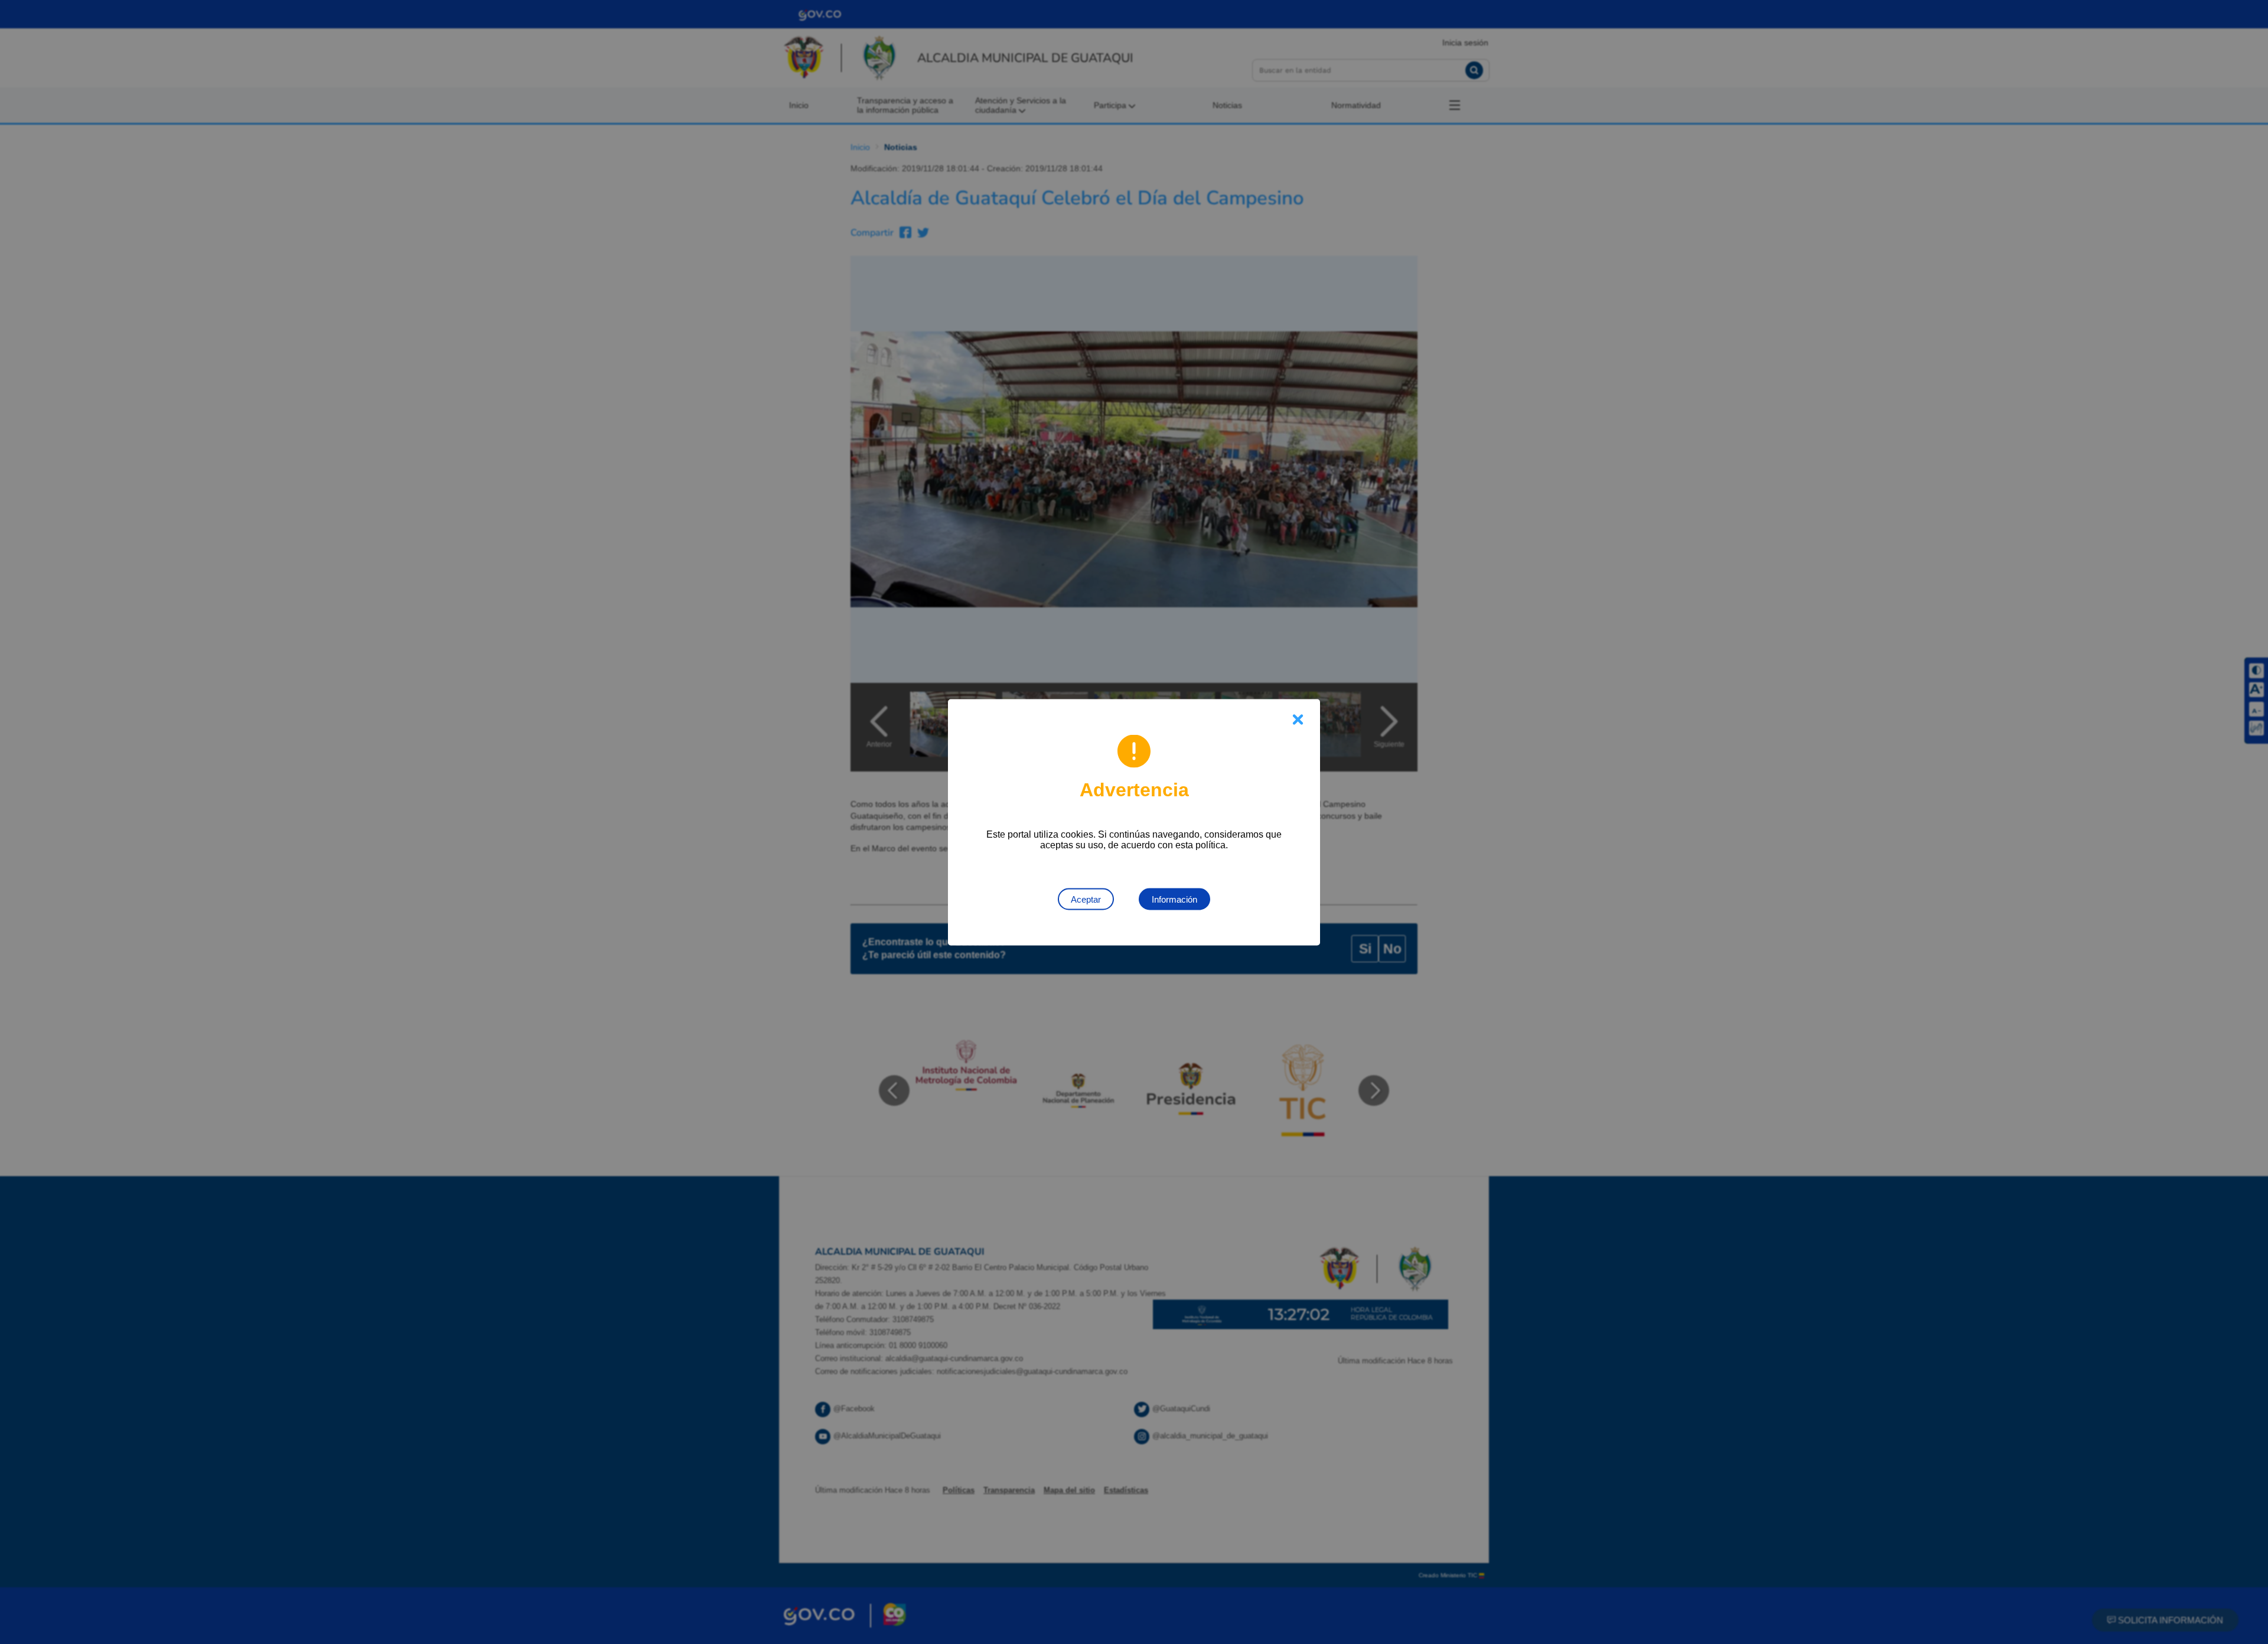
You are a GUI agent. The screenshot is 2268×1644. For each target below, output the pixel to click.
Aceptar (1086, 899)
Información (1174, 899)
